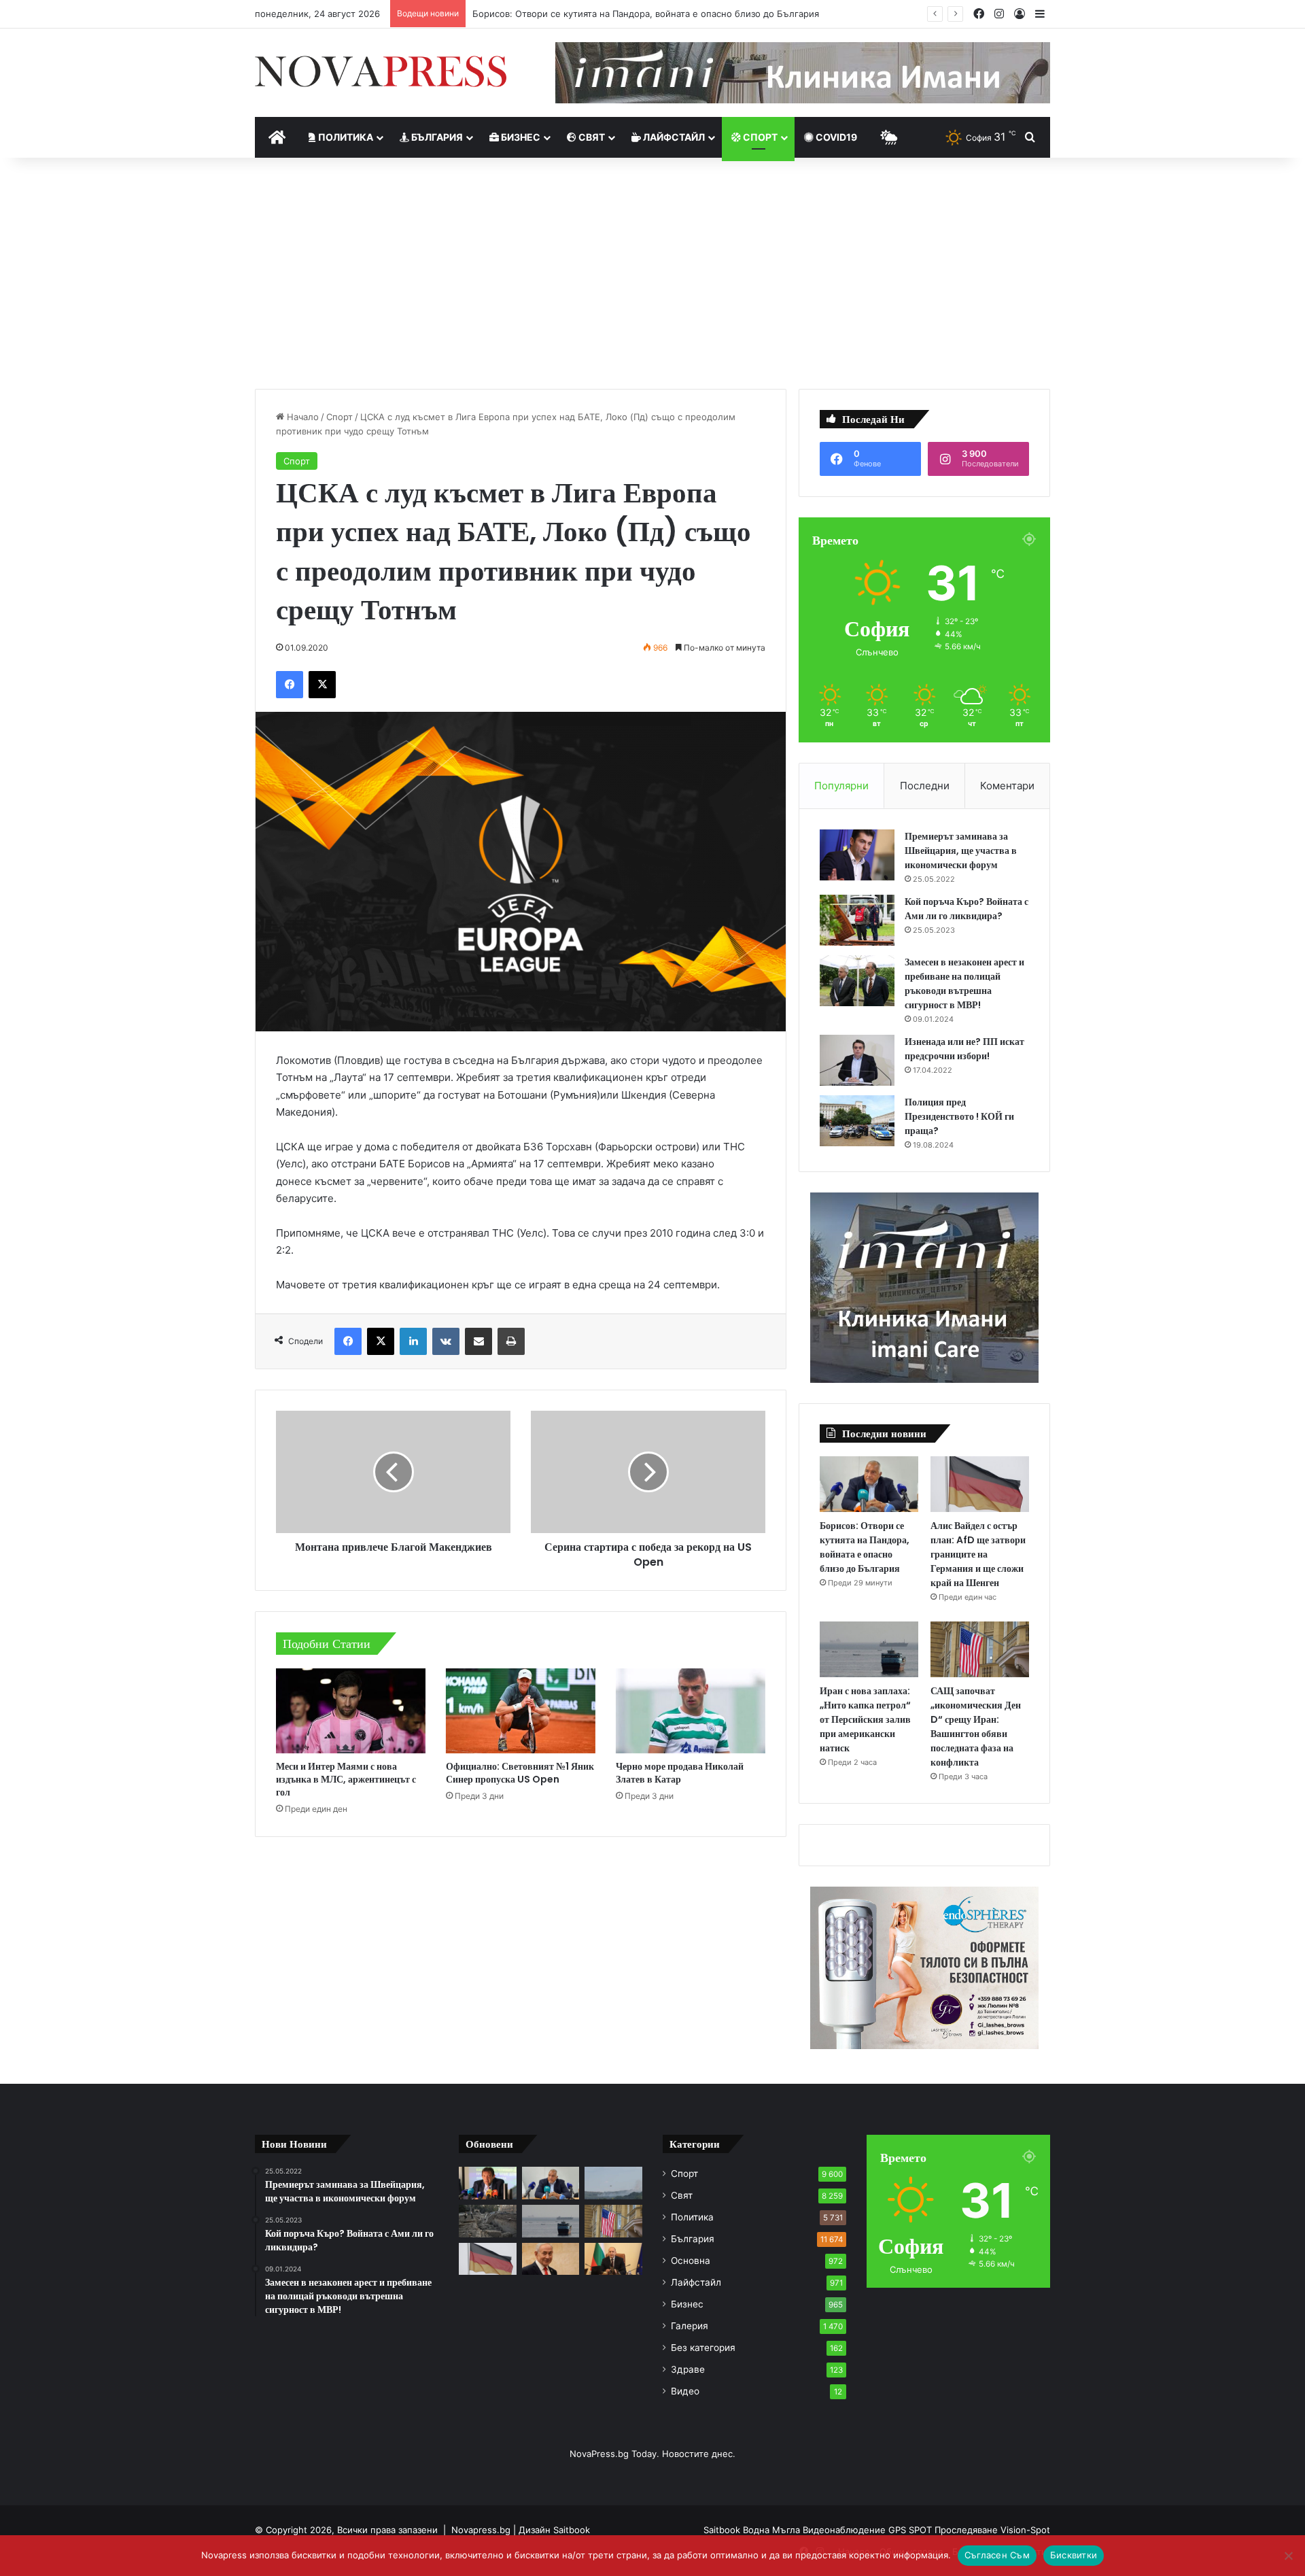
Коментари (1007, 786)
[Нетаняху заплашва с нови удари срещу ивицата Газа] (551, 2259)
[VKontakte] (446, 1341)
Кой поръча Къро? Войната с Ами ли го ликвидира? (967, 909)
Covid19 (835, 137)
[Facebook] (290, 685)
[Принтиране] (511, 1341)
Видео (685, 2391)
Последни (925, 786)
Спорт (759, 137)
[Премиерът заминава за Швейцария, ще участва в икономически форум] (857, 855)
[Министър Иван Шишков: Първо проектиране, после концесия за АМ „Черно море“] (488, 2183)
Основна (691, 2261)
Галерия (690, 2326)
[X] (322, 685)
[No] (1288, 2556)
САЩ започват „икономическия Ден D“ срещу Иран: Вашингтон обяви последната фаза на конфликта (976, 1727)
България (436, 137)
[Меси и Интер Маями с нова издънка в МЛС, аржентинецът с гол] (351, 1711)
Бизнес (520, 137)
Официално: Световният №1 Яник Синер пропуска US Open (520, 1773)
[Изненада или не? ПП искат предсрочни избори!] (857, 1060)
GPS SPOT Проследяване (944, 2530)
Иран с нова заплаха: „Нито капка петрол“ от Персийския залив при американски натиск (865, 1719)
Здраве (688, 2369)
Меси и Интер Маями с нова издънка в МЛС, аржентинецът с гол (346, 1779)
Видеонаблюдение (846, 2530)
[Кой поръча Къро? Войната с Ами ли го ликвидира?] (857, 920)
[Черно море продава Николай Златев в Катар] (691, 1711)
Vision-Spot (1025, 2530)
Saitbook (572, 2530)
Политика (345, 137)
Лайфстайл (673, 137)
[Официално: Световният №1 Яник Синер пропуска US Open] (521, 1711)
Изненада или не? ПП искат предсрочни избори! (964, 1049)
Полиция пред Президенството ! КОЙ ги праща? (959, 1116)
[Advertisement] (652, 273)
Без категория (703, 2348)
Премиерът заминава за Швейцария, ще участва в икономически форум (961, 851)
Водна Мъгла (773, 2530)
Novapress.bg (481, 2530)
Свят (591, 137)
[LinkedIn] (413, 1341)
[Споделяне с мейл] (478, 1341)
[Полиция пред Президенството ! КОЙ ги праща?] (857, 1121)
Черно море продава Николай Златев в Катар (680, 1773)
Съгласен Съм (997, 2555)
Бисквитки (1074, 2555)
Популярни (841, 786)
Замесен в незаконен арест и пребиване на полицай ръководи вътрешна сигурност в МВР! (964, 983)
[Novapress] (381, 71)
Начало (301, 417)
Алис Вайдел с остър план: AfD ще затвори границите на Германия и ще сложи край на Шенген (978, 1554)
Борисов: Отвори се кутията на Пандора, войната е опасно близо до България (646, 14)
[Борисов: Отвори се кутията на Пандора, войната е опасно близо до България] (869, 1484)
